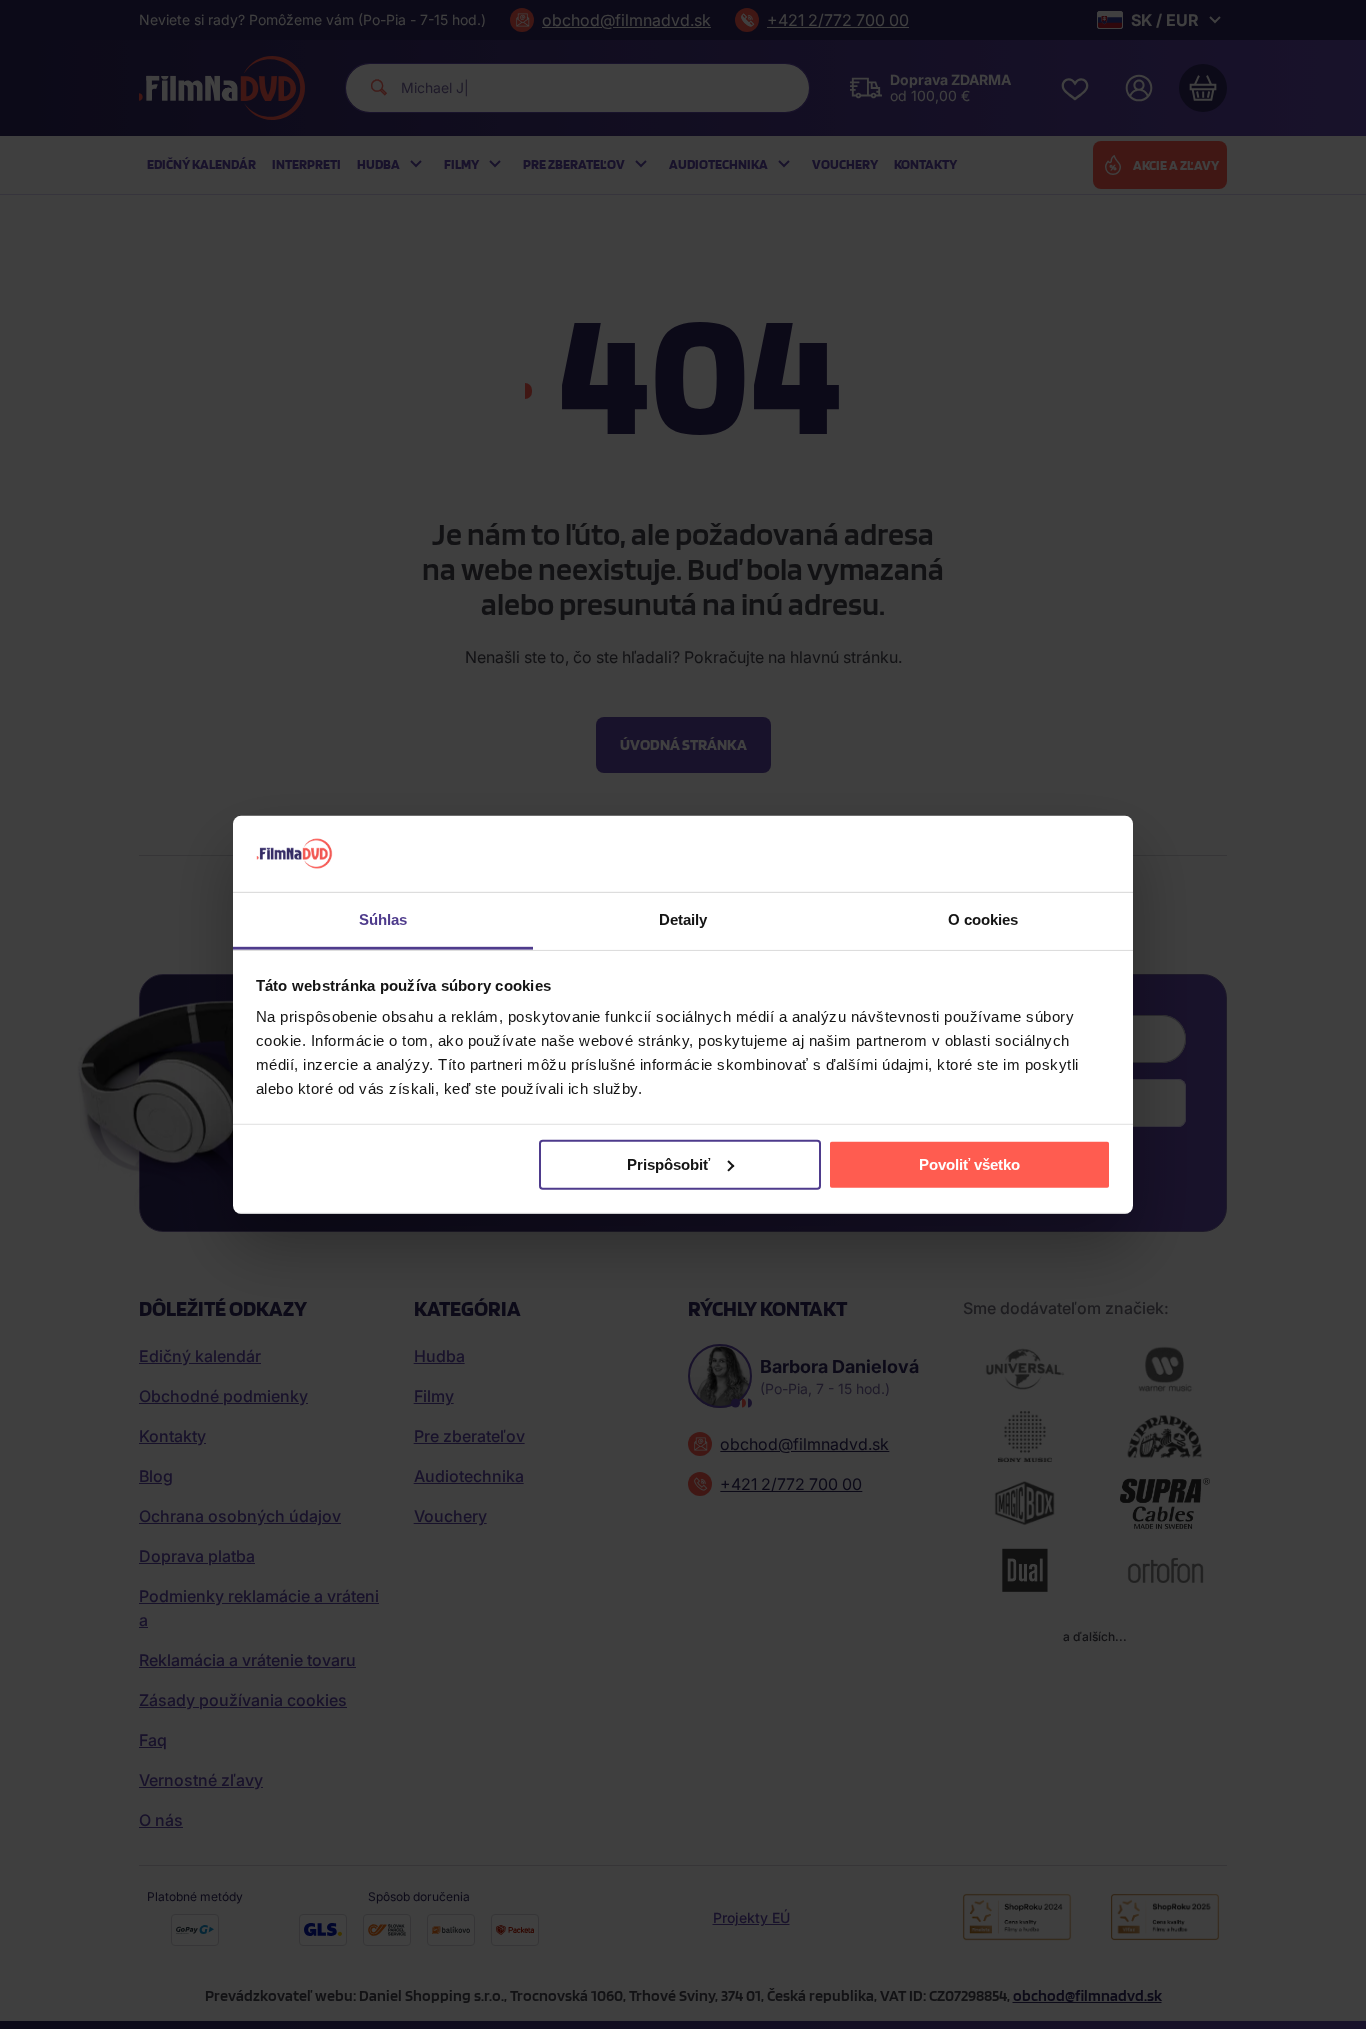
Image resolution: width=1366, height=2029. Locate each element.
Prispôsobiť (668, 1164)
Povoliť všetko (969, 1164)
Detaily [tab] (683, 919)
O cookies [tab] (983, 919)
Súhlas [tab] (383, 919)
